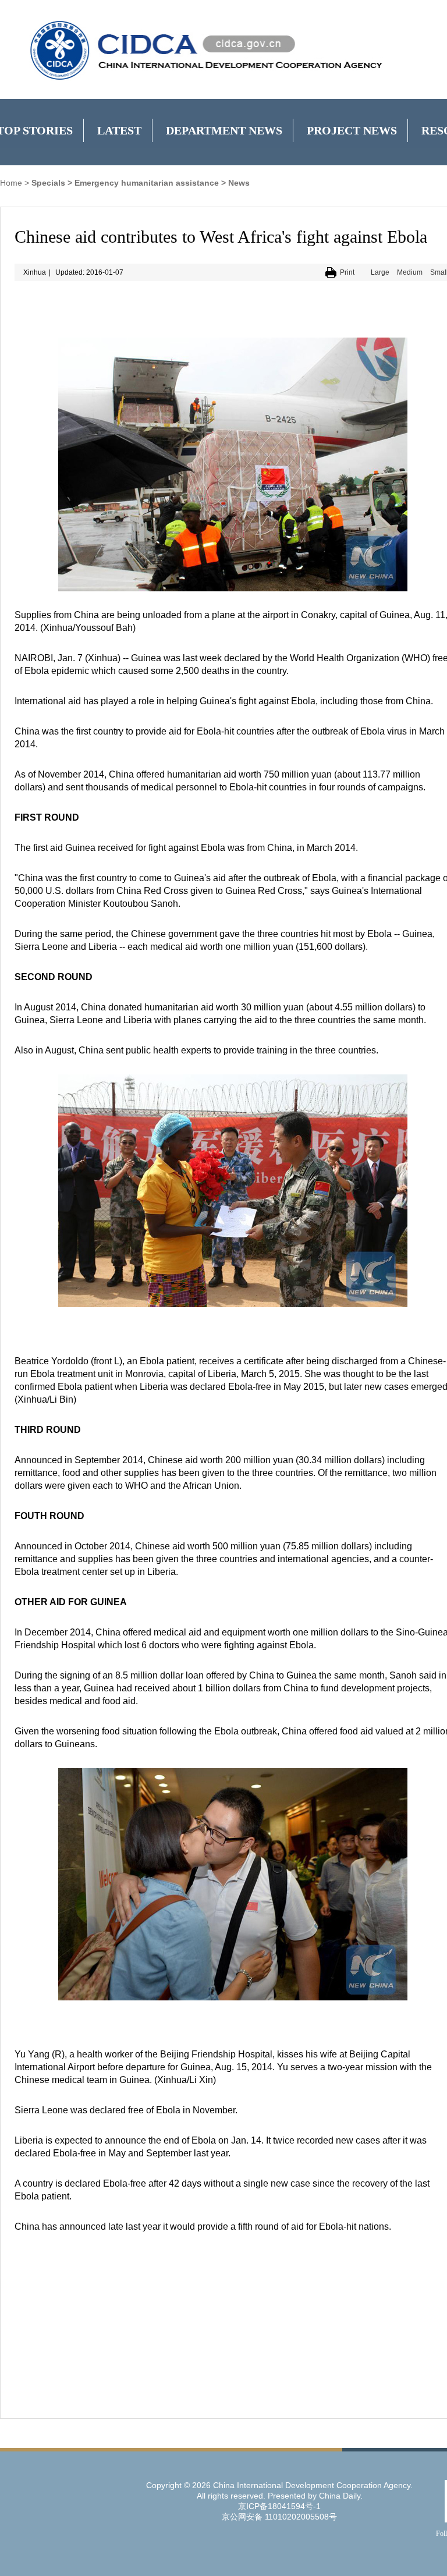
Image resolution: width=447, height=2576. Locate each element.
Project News (352, 130)
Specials (48, 183)
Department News (224, 130)
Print (347, 272)
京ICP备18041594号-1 (279, 2506)
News (239, 183)
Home (11, 183)
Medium (410, 272)
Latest (119, 130)
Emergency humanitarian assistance (147, 183)
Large (380, 272)
